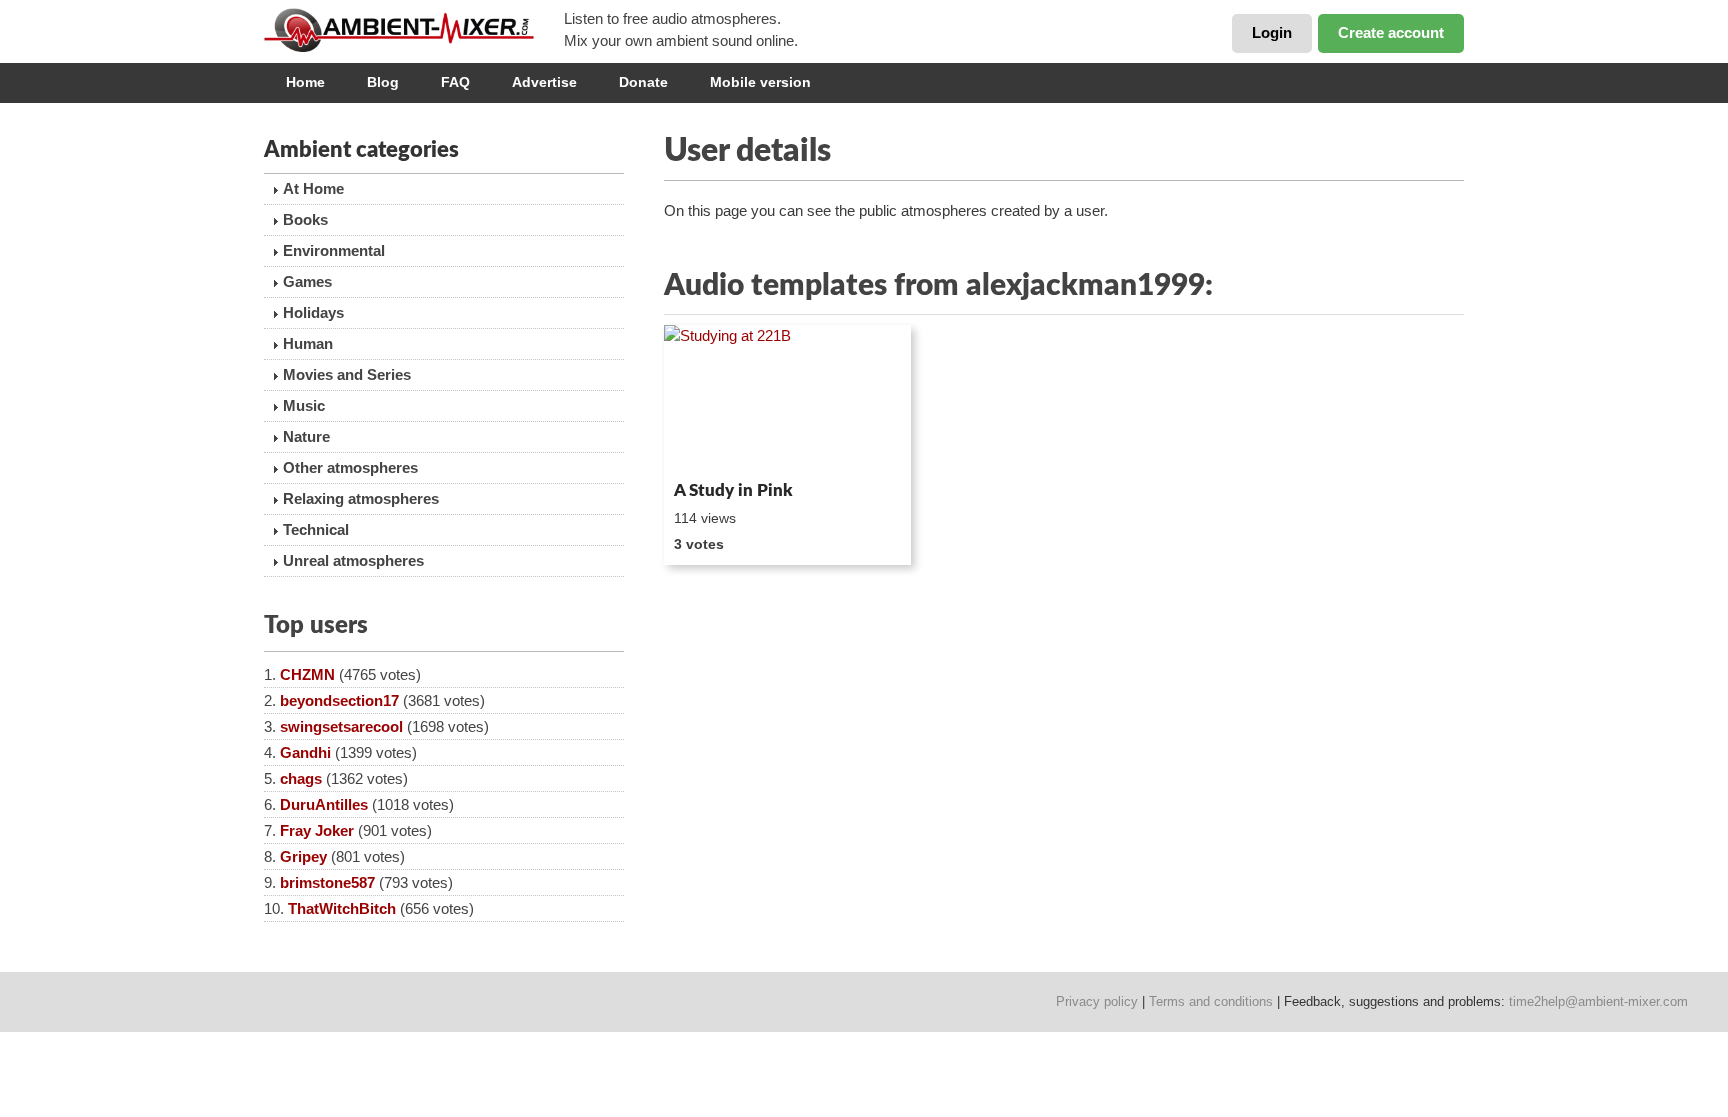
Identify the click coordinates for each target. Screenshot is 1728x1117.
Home (305, 82)
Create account (1391, 32)
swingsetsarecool (341, 726)
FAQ (455, 82)
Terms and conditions (1211, 1001)
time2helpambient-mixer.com (1598, 1001)
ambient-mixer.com (414, 30)
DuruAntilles (324, 804)
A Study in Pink (733, 490)
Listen (712, 446)
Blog (383, 82)
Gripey (303, 856)
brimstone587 (327, 882)
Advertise (544, 82)
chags (301, 778)
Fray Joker (317, 830)
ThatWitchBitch (342, 908)
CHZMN (307, 674)
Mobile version (760, 82)
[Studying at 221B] (787, 399)
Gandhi (305, 752)
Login (1272, 32)
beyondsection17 (339, 700)
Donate (643, 82)
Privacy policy (1097, 1001)
